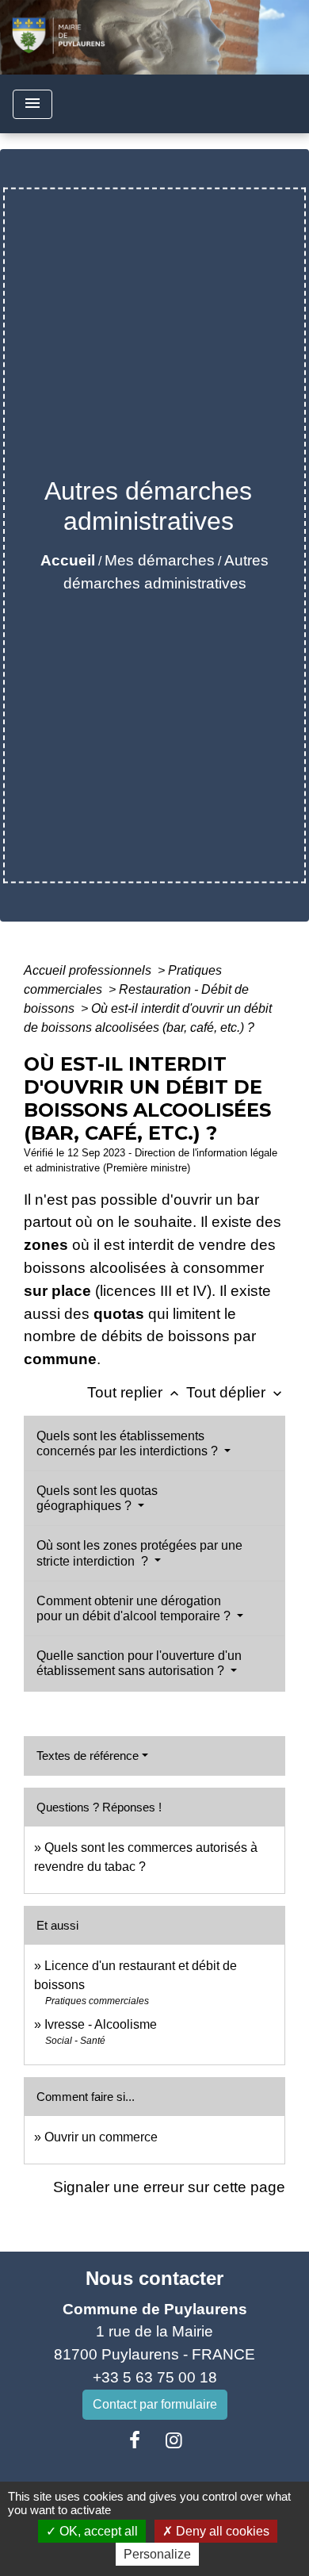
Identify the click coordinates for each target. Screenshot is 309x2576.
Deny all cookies (221, 2531)
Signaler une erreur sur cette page (169, 2187)
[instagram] (174, 2440)
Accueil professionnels (89, 970)
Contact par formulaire (155, 2404)
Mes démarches (160, 560)
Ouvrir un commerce (101, 2137)
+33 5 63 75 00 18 (155, 2377)
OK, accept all (97, 2531)
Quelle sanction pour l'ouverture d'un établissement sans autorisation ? (139, 1663)
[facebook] (135, 2440)
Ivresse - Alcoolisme (101, 2024)
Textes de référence (88, 1756)
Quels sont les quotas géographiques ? (97, 1498)
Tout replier (135, 1392)
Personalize (157, 2554)
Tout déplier (236, 1392)
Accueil (68, 560)
